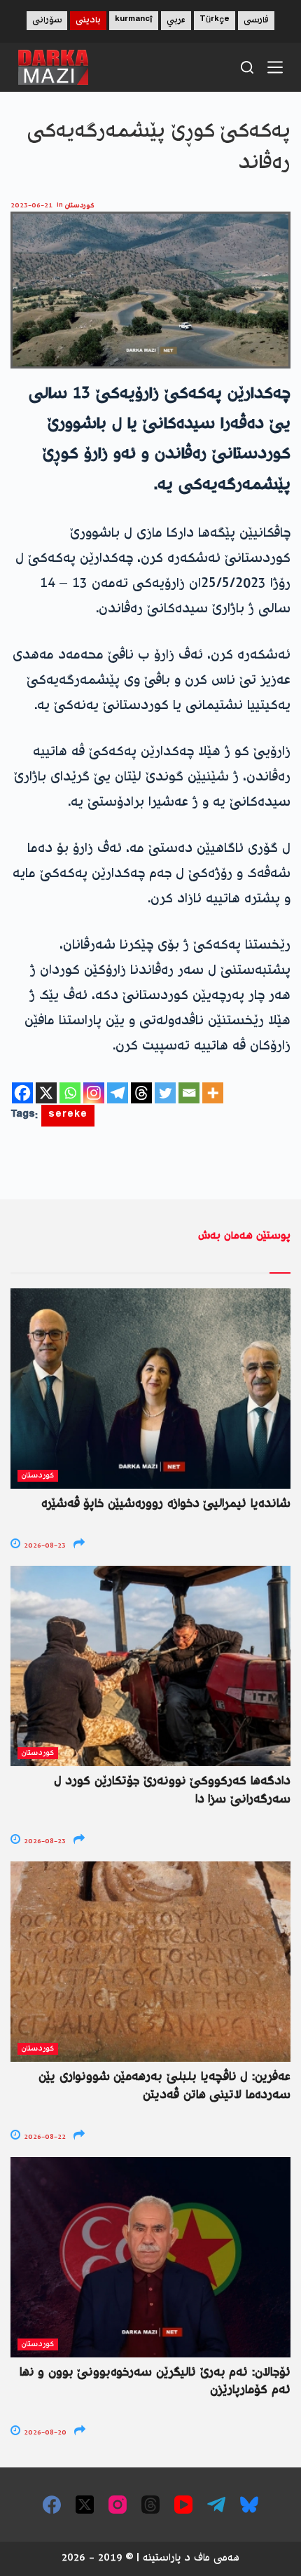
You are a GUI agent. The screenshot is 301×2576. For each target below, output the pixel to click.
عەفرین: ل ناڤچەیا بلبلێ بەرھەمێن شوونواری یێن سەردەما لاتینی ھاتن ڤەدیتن (164, 2086)
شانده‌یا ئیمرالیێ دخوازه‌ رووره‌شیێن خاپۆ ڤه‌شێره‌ (166, 1504)
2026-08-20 (44, 2433)
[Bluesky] (249, 2505)
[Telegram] (118, 1093)
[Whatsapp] (70, 1093)
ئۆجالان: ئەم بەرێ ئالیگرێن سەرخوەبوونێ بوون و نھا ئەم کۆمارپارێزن (155, 2382)
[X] (46, 1093)
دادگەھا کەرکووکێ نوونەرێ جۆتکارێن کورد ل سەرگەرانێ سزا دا (172, 1790)
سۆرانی (47, 21)
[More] (213, 1093)
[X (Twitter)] (85, 2505)
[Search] (247, 67)
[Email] (189, 1093)
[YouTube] (183, 2505)
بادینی (88, 21)
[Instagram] (94, 1093)
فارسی (256, 21)
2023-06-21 (31, 206)
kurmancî (134, 21)
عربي (176, 21)
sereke (68, 1116)
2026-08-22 (44, 2137)
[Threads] (141, 1093)
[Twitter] (165, 1093)
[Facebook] (22, 1093)
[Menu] (275, 67)
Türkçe (215, 21)
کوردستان (80, 206)
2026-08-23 (44, 1546)
